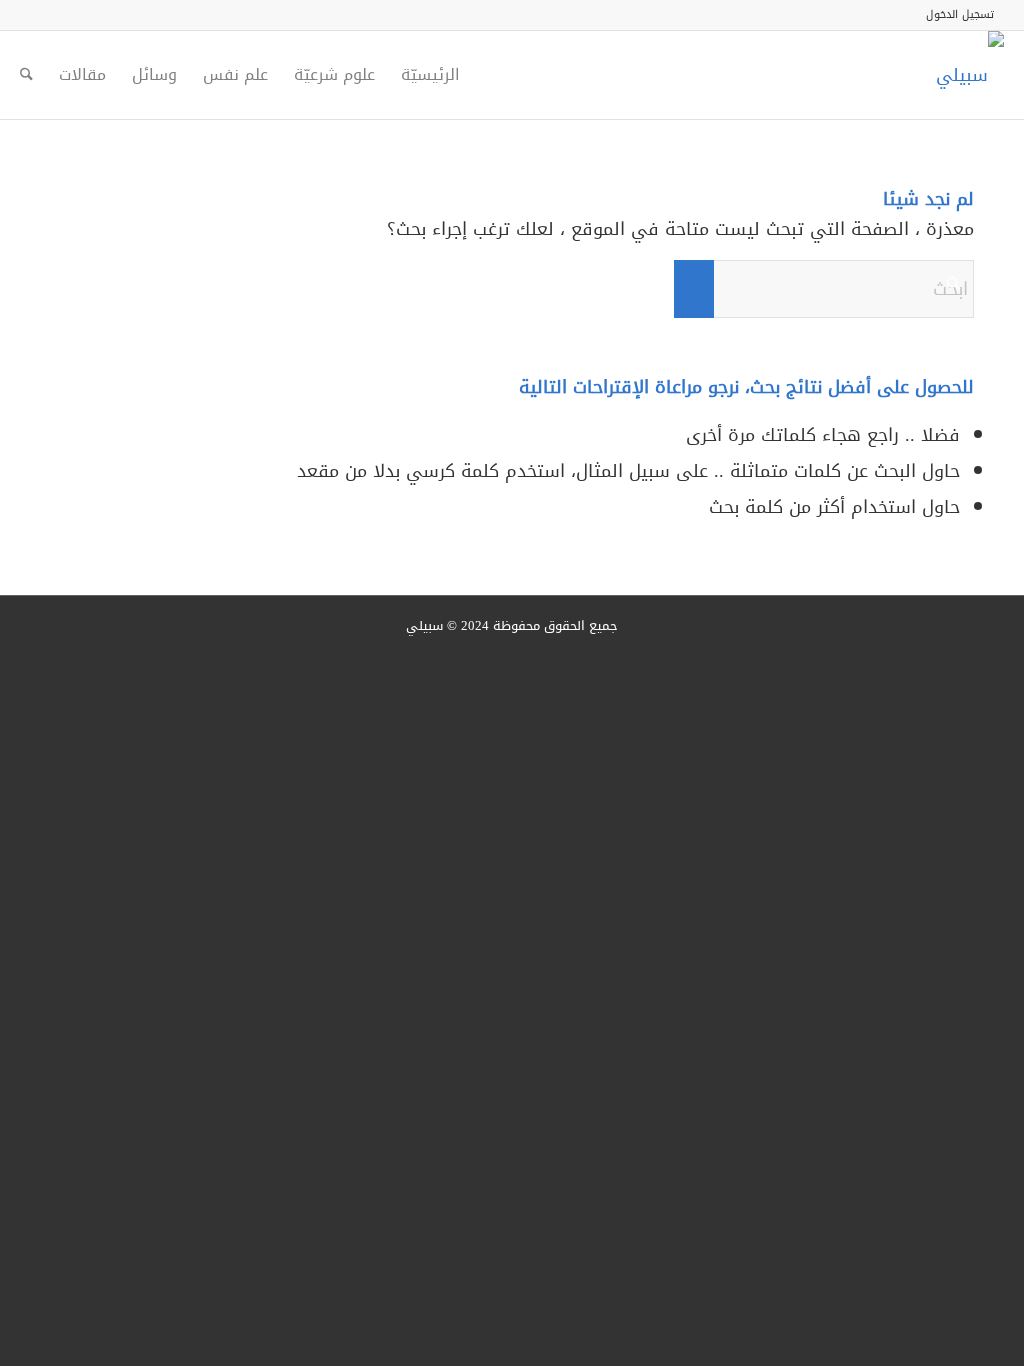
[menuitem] (965, 15)
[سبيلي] (970, 75)
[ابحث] (26, 75)
